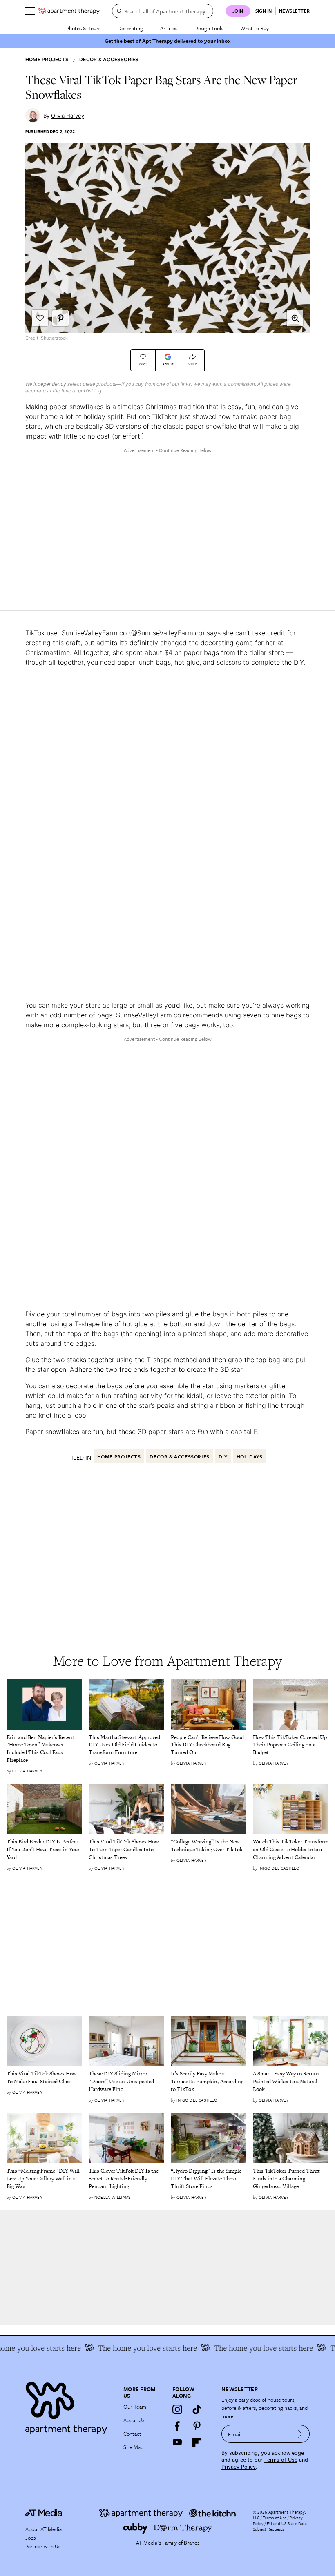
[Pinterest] (197, 2426)
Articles (169, 28)
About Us (134, 2420)
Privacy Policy (239, 2467)
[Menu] (30, 11)
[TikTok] (197, 2409)
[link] (44, 1749)
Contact (132, 2434)
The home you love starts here (249, 2348)
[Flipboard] (197, 2442)
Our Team (135, 2407)
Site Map (133, 2447)
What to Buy (255, 28)
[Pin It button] (60, 318)
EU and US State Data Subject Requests (280, 2526)
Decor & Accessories (109, 59)
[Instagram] (177, 2409)
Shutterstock (54, 338)
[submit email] (298, 2434)
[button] (295, 318)
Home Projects (47, 59)
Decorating (130, 28)
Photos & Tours (83, 28)
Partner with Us (43, 2546)
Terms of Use (281, 2460)
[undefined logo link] (69, 11)
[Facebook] (177, 2426)
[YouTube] (177, 2442)
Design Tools (209, 28)
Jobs (30, 2538)
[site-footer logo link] (44, 2514)
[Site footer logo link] (69, 2406)
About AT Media (44, 2529)
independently (50, 384)
